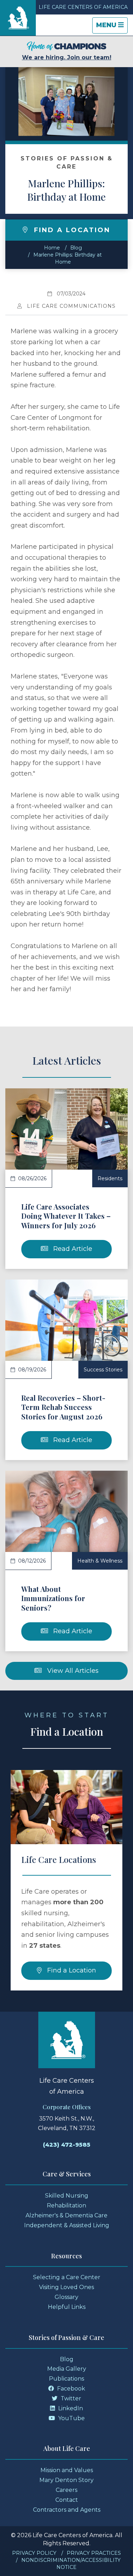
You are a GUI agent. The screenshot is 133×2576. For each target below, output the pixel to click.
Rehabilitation (66, 2206)
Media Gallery (67, 2369)
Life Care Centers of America (83, 7)
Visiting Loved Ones (66, 2287)
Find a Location (71, 1970)
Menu (112, 27)
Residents (110, 1178)
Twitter (70, 2398)
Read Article (72, 1249)
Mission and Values (67, 2470)
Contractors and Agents (67, 2510)
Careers (66, 2490)
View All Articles (72, 1671)
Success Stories (103, 1370)
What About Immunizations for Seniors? (53, 1598)
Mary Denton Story (66, 2480)
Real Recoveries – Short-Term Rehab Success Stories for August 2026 (63, 1407)
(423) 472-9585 (67, 2145)
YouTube (71, 2418)
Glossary (66, 2297)
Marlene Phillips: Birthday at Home (66, 190)
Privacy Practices (94, 2553)
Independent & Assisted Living (67, 2225)
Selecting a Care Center (67, 2277)
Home (52, 248)
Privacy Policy (34, 2553)
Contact (67, 2500)
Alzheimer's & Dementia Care (66, 2215)
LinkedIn (70, 2408)
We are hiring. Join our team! (67, 57)
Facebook (70, 2389)
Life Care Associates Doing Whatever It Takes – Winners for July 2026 (66, 1216)
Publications (66, 2379)
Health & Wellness (100, 1561)
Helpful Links (67, 2307)
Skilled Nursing (67, 2196)
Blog (76, 248)
